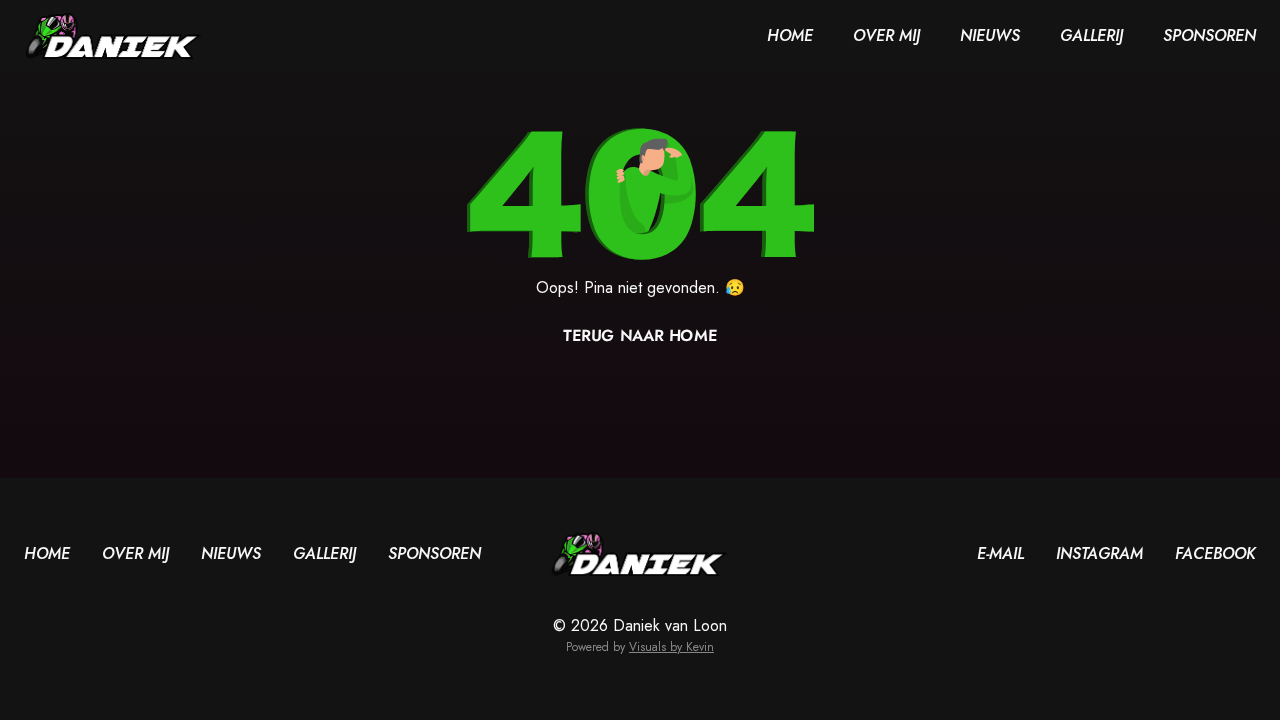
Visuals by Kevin (671, 647)
